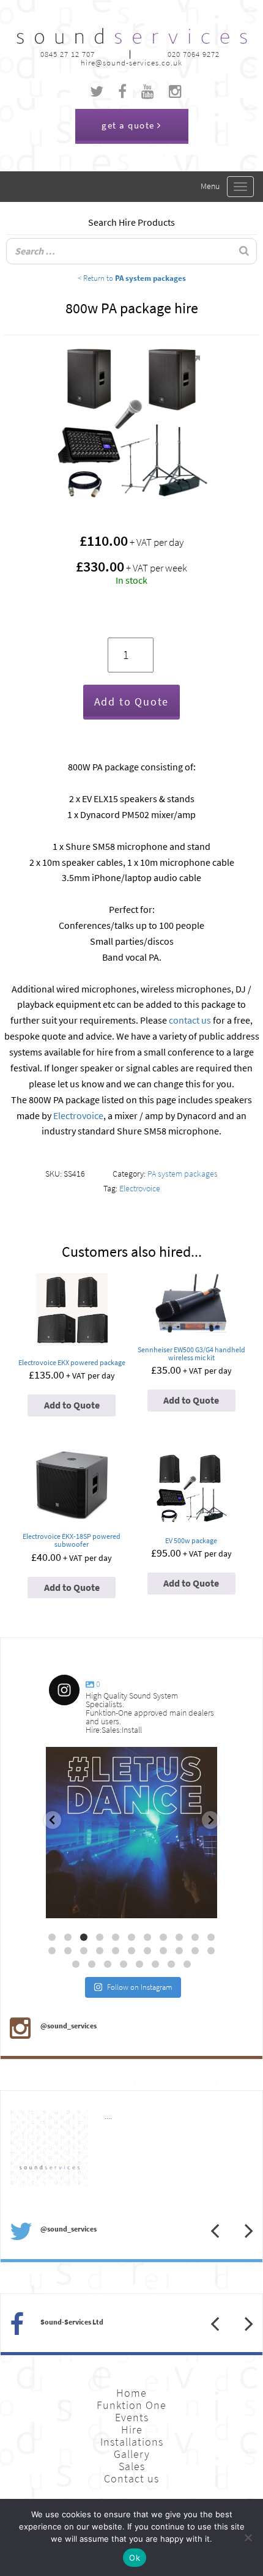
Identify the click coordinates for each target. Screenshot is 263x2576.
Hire (132, 2430)
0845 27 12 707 (68, 54)
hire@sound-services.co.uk (131, 63)
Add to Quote (132, 702)
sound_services (83, 1761)
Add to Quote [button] (72, 1405)
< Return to (132, 278)
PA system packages (183, 1174)
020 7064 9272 (194, 54)
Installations (132, 2442)
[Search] (244, 251)
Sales (132, 2466)
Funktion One (131, 2405)
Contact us (131, 2479)
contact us (190, 1020)
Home (131, 2393)
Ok (135, 2558)
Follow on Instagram (140, 1987)
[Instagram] (202, 1903)
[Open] (131, 1833)
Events (132, 2418)
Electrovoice (78, 1116)
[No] (248, 2537)
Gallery (132, 2454)
